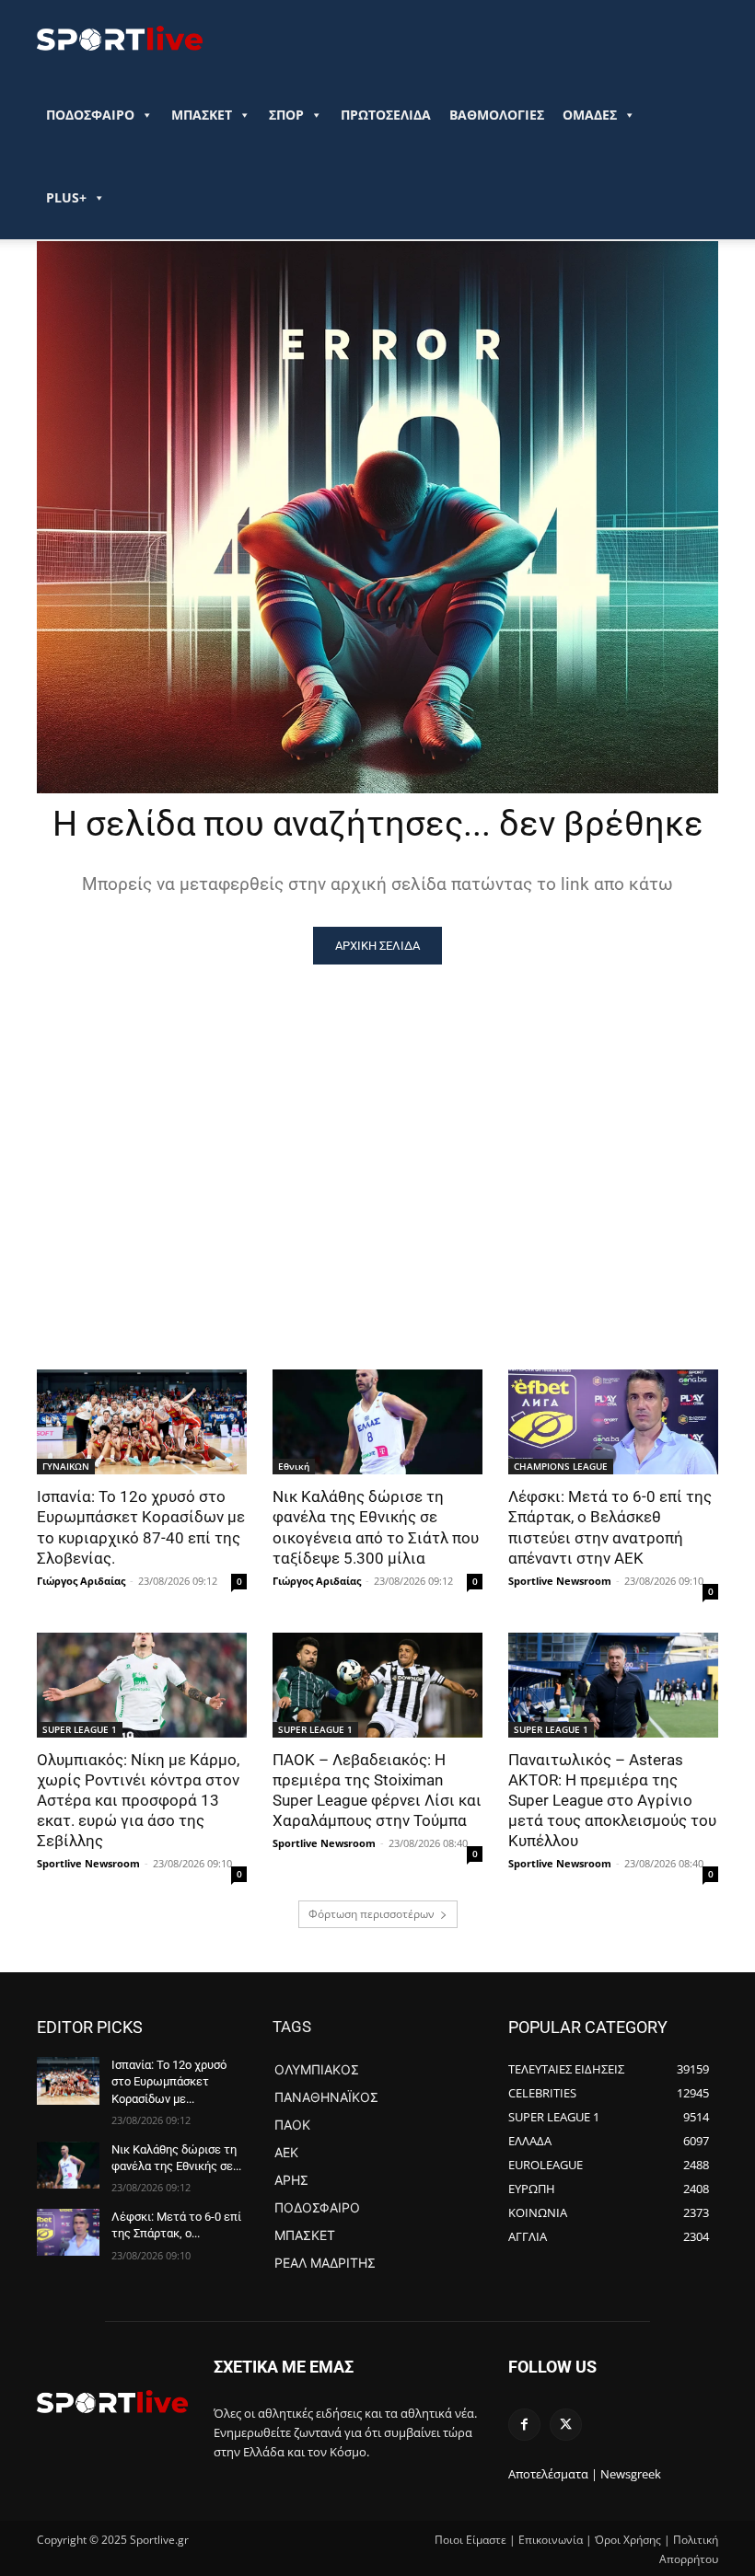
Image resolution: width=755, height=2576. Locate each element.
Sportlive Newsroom (560, 1581)
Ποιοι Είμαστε (470, 2540)
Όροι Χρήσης (628, 2540)
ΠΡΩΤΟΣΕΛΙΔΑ (386, 115)
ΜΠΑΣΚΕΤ (202, 115)
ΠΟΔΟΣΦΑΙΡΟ (90, 115)
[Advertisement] (377, 1103)
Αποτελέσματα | (553, 2474)
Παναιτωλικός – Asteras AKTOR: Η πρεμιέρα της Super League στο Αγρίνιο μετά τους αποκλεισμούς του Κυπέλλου (612, 1800)
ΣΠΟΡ (286, 115)
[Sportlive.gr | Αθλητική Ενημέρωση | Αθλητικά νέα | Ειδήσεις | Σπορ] (112, 2401)
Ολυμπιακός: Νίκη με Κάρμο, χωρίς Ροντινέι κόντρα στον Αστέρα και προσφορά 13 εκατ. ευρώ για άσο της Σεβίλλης (138, 1800)
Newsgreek (631, 2474)
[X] (566, 2425)
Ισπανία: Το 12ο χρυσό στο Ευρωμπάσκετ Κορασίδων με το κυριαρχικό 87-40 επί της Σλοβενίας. (141, 1527)
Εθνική (294, 1466)
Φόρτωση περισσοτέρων (372, 1914)
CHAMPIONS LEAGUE (561, 1466)
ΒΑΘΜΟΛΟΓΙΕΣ (497, 115)
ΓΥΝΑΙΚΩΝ (66, 1466)
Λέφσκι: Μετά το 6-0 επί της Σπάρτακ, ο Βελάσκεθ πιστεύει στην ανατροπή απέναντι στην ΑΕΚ (610, 1527)
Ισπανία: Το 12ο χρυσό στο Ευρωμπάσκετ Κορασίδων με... (169, 2081)
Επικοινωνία (551, 2540)
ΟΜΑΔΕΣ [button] (590, 115)
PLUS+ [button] (66, 197)
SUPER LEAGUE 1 (80, 1729)
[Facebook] (524, 2425)
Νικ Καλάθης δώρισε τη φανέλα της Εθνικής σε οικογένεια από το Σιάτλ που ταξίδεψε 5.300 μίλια (376, 1527)
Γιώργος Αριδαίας (81, 1581)
